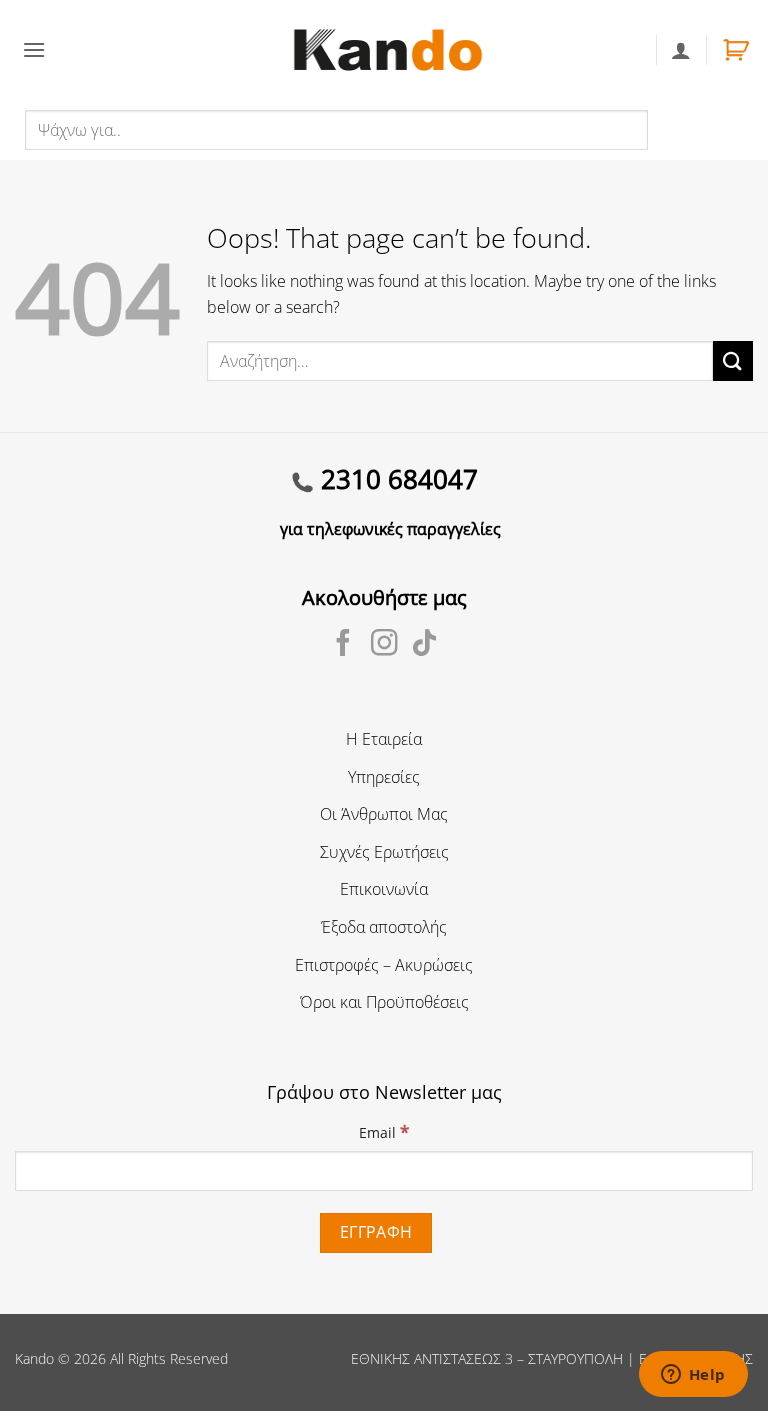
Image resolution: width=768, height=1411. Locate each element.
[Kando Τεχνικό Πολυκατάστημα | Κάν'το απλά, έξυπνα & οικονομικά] (388, 49)
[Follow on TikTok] (424, 645)
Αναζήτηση (691, 129)
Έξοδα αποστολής (384, 927)
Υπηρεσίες (384, 777)
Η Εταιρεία (384, 739)
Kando (34, 1358)
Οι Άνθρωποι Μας (384, 814)
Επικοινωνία (384, 889)
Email (384, 1131)
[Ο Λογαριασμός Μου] (681, 50)
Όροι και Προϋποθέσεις (384, 1002)
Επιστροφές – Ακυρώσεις (384, 965)
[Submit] (733, 360)
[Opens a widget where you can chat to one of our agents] (693, 1376)
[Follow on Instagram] (384, 645)
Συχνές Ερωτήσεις (384, 852)
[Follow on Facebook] (343, 645)
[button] (34, 49)
